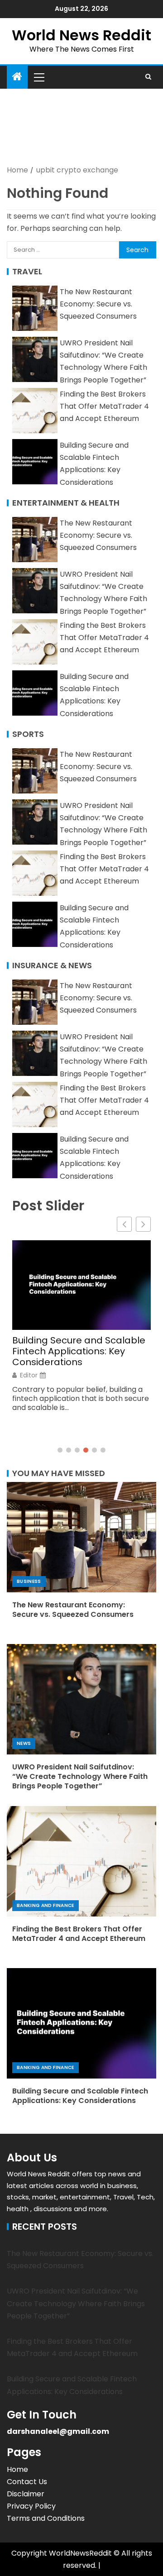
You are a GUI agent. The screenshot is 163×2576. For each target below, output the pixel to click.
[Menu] (38, 77)
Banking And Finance (46, 1905)
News (24, 1743)
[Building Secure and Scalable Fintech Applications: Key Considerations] (81, 2023)
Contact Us (27, 2482)
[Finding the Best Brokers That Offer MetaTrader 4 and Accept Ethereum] (81, 1861)
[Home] (17, 77)
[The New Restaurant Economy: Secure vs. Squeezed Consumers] (81, 1537)
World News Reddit (81, 35)
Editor (29, 1375)
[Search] (148, 77)
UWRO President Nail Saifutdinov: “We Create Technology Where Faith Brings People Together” (80, 1777)
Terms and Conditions (46, 2518)
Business (29, 1581)
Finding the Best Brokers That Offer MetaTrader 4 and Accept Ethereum (104, 406)
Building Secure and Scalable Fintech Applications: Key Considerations (79, 1351)
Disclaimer (26, 2494)
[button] (38, 77)
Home (17, 2469)
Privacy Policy (31, 2506)
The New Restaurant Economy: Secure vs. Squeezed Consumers (98, 304)
